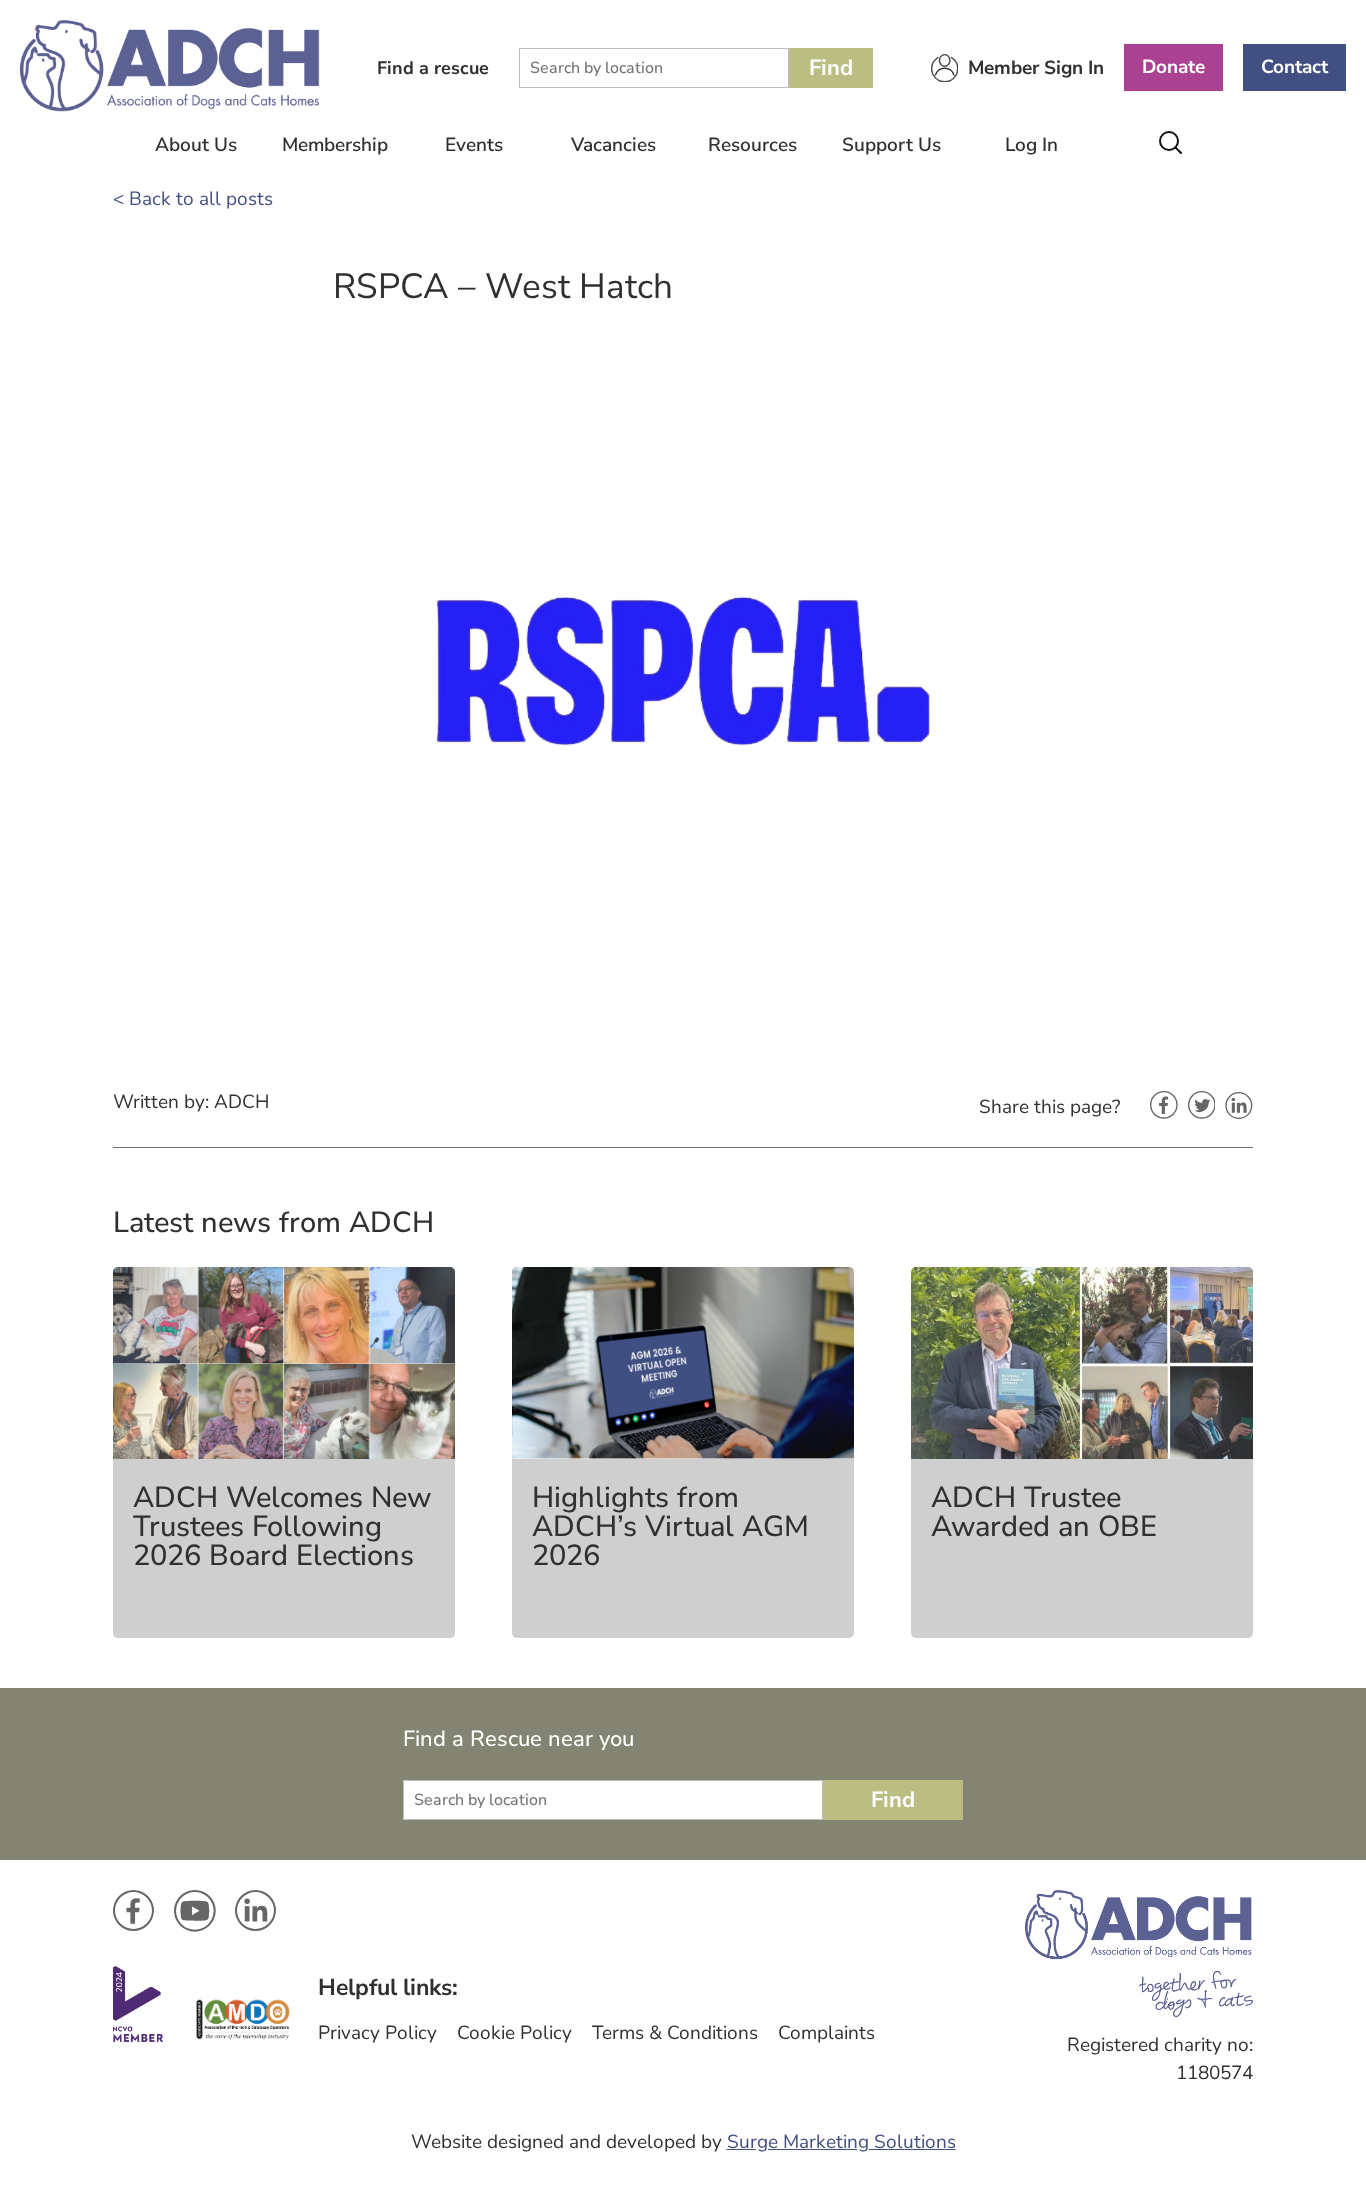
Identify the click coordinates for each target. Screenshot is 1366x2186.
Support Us (891, 145)
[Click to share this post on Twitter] (1202, 1107)
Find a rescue (433, 68)
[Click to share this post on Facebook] (1164, 1107)
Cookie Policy (514, 2033)
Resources (752, 145)
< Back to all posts (193, 199)
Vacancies (613, 145)
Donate (1173, 67)
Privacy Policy (377, 2033)
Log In (1031, 145)
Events (474, 145)
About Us (196, 145)
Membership (335, 145)
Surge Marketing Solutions (841, 2142)
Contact (1294, 67)
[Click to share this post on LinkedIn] (1239, 1107)
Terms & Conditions (675, 2033)
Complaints (826, 2033)
